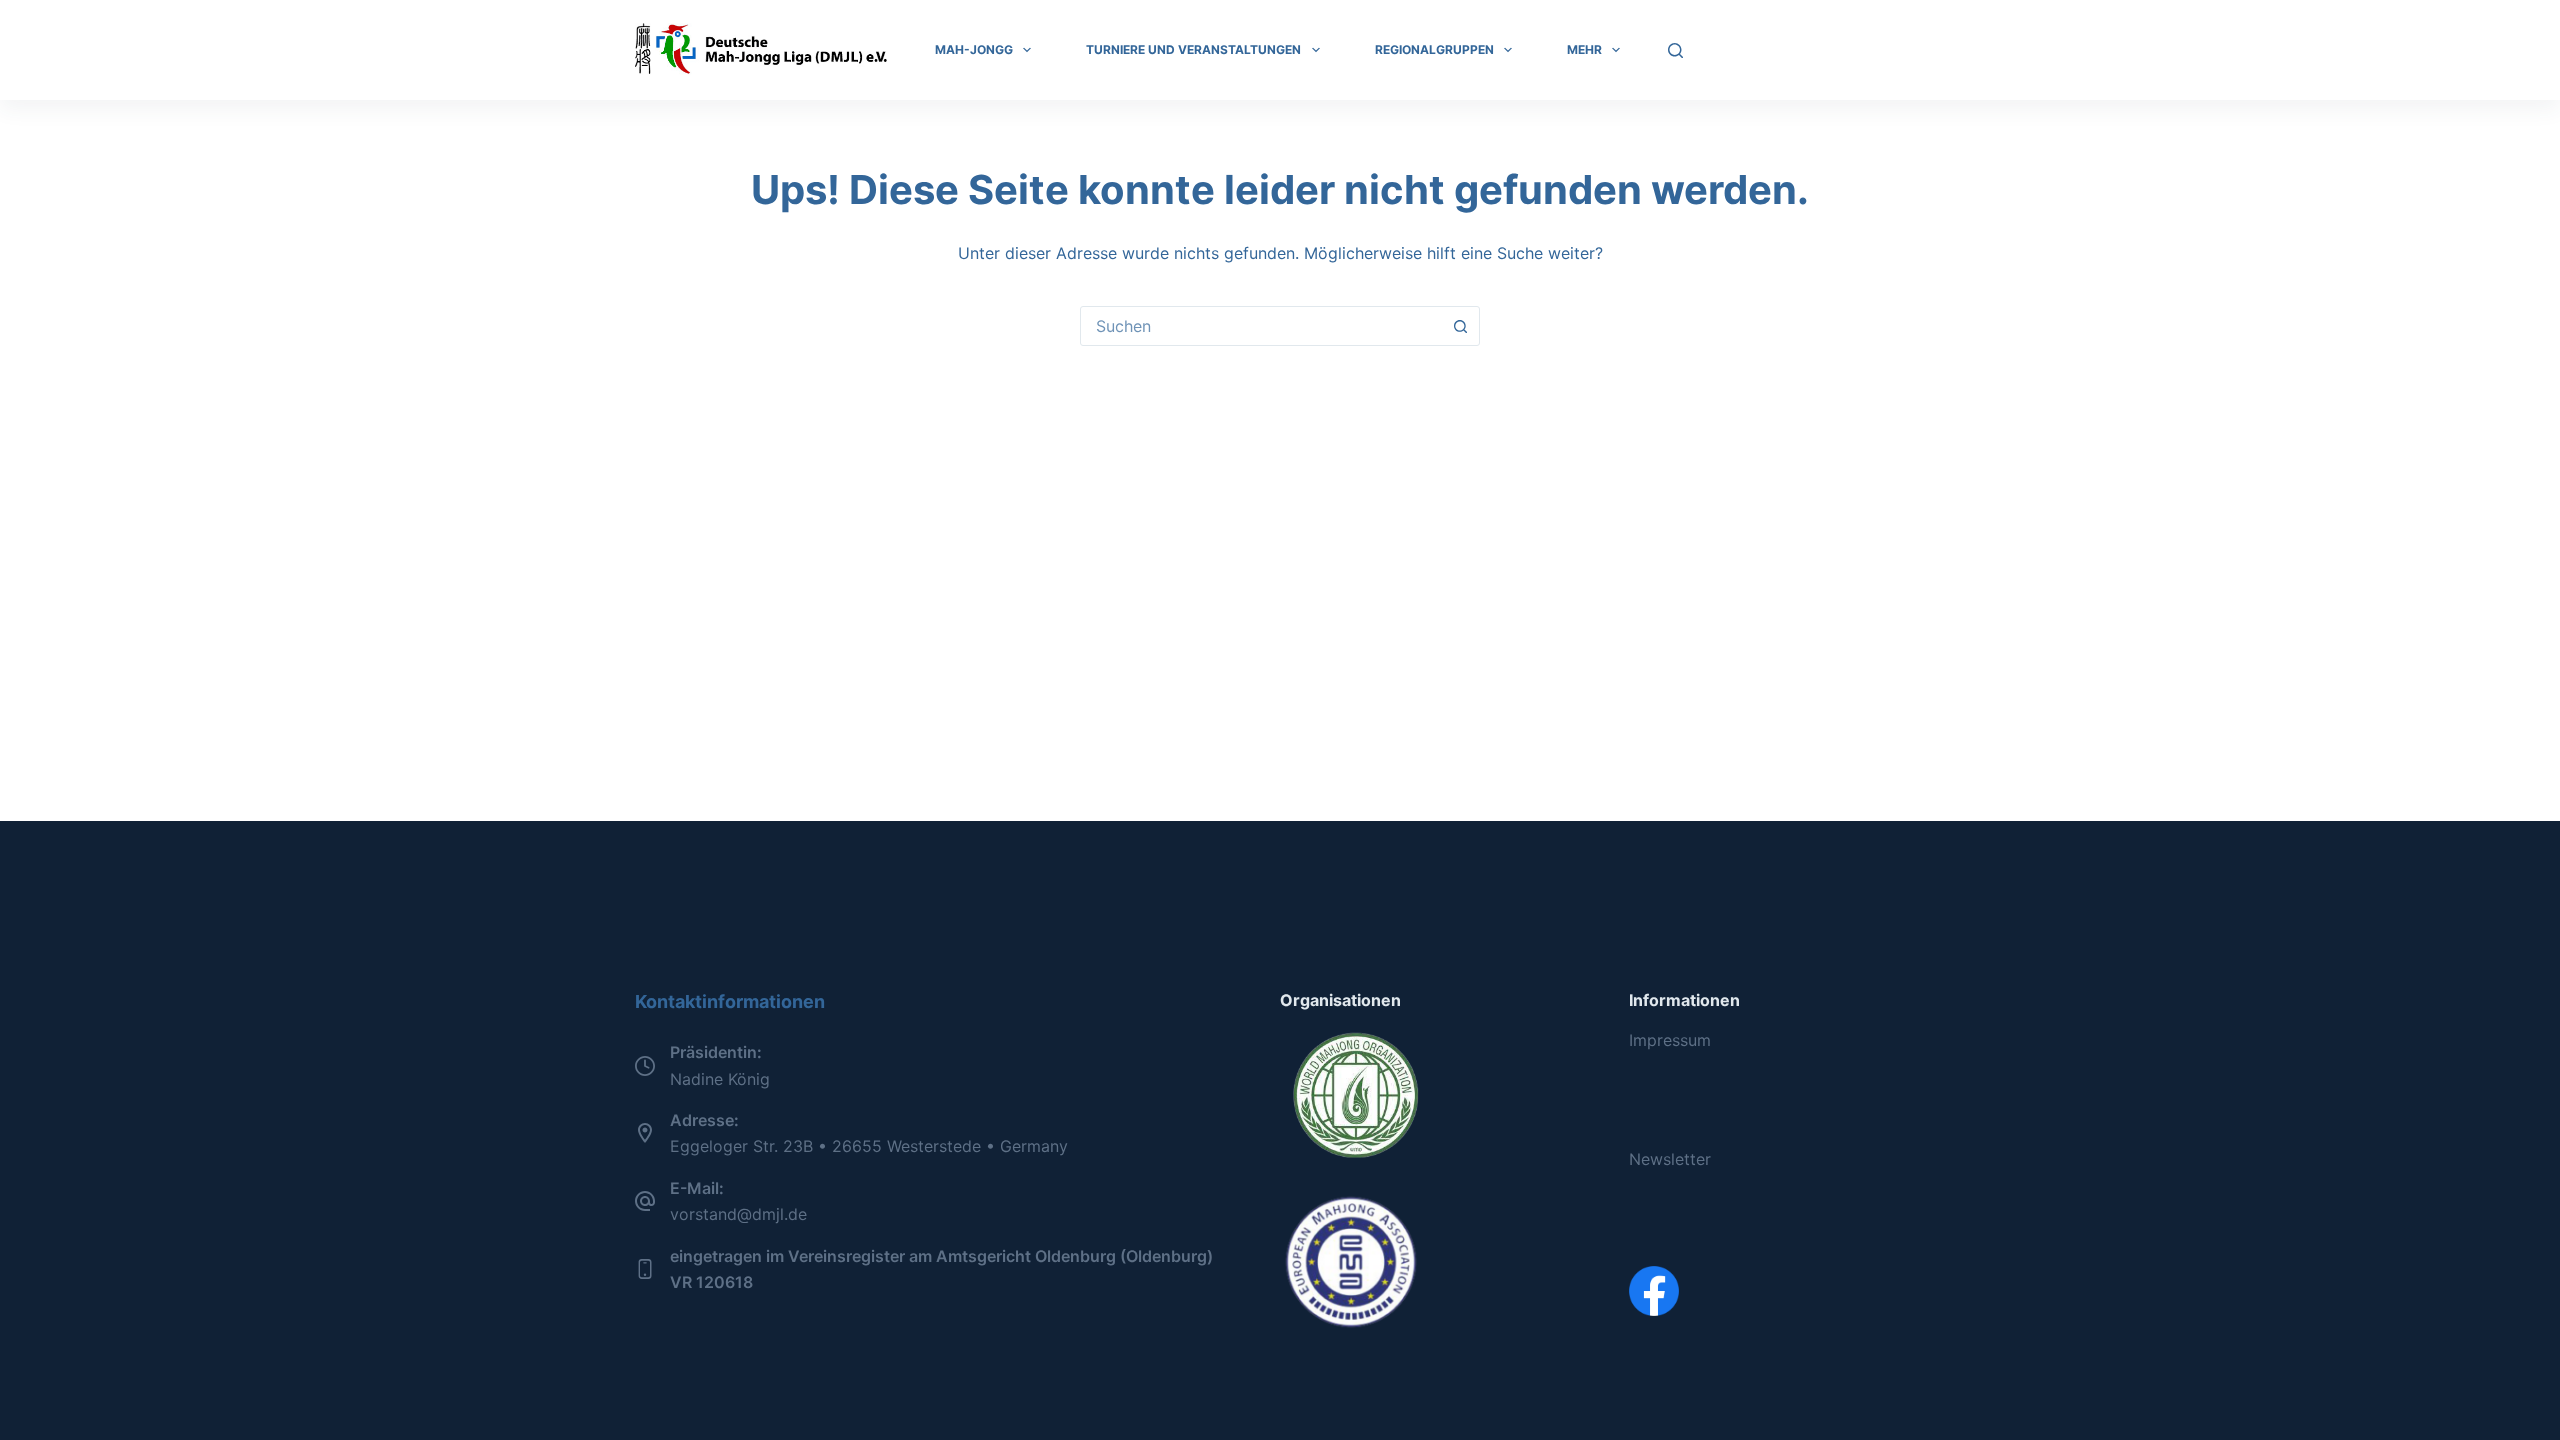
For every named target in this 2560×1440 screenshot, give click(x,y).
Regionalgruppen (1434, 49)
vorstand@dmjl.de (738, 1214)
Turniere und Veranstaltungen (1193, 49)
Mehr (1584, 49)
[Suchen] (1675, 50)
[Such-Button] (1460, 326)
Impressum (1670, 1040)
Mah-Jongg (974, 49)
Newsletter (1670, 1159)
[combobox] (1261, 326)
